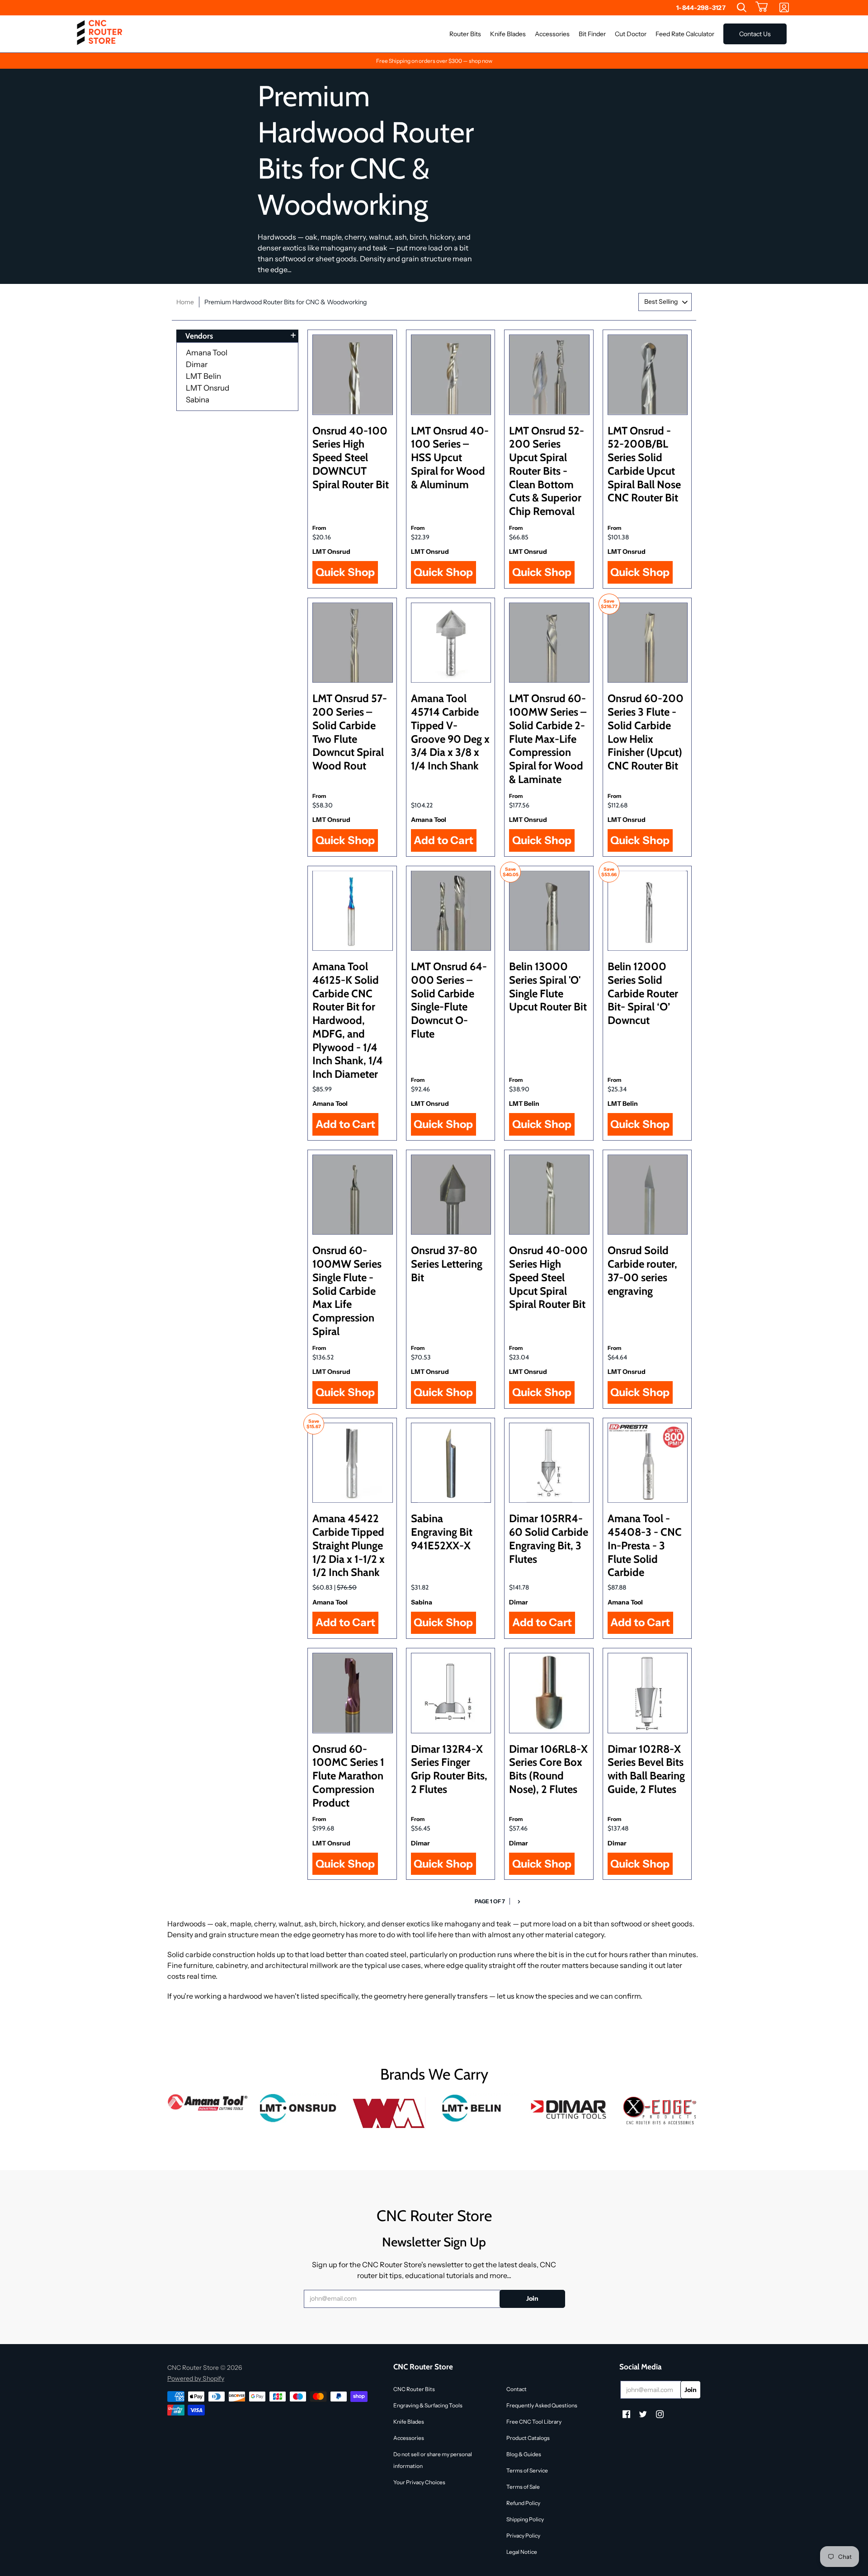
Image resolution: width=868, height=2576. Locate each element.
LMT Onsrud (208, 388)
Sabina (198, 400)
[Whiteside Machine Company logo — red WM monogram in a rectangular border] (389, 2114)
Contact (517, 2389)
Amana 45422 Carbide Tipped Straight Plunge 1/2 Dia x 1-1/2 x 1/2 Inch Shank (349, 1545)
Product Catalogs (528, 2438)
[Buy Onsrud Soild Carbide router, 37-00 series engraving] (648, 1195)
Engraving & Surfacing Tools (428, 2405)
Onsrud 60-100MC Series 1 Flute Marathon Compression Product (348, 1776)
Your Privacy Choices (419, 2482)
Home (185, 302)
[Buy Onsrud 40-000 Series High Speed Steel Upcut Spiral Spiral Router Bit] (549, 1195)
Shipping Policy (525, 2519)
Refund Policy (523, 2503)
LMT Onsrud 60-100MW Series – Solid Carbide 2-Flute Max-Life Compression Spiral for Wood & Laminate (548, 739)
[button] (762, 8)
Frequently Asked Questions (542, 2405)
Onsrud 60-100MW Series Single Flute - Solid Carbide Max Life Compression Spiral (347, 1291)
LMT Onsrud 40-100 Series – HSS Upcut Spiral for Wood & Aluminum (450, 458)
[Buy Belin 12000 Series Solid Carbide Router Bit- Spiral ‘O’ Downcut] (648, 911)
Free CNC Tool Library (534, 2422)
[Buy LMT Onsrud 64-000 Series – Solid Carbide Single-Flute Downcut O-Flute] (451, 911)
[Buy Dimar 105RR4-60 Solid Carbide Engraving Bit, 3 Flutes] (549, 1463)
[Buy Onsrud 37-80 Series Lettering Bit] (451, 1195)
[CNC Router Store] (99, 34)
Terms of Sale (523, 2487)
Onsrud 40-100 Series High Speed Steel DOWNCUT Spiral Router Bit (351, 458)
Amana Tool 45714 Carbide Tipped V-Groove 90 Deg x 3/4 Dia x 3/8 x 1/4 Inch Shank (450, 732)
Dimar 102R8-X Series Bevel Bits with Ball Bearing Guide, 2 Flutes (646, 1769)
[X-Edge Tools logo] (660, 2111)
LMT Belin (203, 376)
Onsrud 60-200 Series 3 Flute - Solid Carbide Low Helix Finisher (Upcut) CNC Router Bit (646, 732)
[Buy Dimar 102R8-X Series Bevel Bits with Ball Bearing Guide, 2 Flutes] (648, 1693)
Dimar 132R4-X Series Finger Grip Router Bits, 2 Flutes (449, 1769)
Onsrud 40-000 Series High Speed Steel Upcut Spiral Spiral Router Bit (548, 1277)
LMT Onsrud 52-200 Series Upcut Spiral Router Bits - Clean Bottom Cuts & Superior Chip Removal (547, 471)
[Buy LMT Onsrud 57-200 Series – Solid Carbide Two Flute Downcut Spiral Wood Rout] (353, 643)
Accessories (409, 2438)
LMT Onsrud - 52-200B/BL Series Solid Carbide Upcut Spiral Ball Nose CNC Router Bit (644, 464)
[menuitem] (742, 8)
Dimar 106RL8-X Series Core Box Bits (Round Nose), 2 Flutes (548, 1769)
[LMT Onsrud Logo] (298, 2108)
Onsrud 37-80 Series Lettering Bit (447, 1264)
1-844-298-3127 (701, 8)
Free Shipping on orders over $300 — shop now (434, 61)
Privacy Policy (523, 2536)
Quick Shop (345, 572)
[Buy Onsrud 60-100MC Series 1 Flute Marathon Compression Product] (353, 1693)
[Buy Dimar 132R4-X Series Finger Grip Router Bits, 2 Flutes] (451, 1693)
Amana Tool (207, 353)
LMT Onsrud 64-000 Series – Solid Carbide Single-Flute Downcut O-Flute (449, 1000)
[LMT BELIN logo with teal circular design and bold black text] (479, 2108)
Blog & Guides (524, 2454)
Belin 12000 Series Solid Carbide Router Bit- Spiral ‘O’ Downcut (643, 993)
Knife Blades (409, 2422)
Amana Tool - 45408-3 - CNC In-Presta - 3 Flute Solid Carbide (645, 1545)
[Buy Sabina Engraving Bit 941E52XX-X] (451, 1463)
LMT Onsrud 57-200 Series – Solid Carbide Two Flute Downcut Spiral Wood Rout (350, 732)
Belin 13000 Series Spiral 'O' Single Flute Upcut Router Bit (548, 986)
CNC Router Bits (414, 2389)
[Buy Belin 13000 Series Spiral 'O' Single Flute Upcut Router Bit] (549, 911)
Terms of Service (527, 2470)
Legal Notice (522, 2552)
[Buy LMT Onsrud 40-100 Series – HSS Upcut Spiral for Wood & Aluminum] (451, 375)
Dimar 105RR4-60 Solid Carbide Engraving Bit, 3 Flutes (549, 1538)
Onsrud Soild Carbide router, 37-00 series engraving (642, 1270)
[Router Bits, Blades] (570, 2108)
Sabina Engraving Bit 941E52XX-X (442, 1532)
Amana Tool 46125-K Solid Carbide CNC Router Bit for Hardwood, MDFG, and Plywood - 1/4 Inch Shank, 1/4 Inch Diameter (348, 1020)
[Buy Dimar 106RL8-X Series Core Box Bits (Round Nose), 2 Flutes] (549, 1693)
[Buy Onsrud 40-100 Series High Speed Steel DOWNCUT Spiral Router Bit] (353, 375)
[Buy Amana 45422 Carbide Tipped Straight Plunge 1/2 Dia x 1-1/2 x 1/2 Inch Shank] (353, 1463)
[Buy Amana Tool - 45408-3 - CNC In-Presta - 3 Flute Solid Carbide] (648, 1463)
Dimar (197, 364)
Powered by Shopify (196, 2378)
